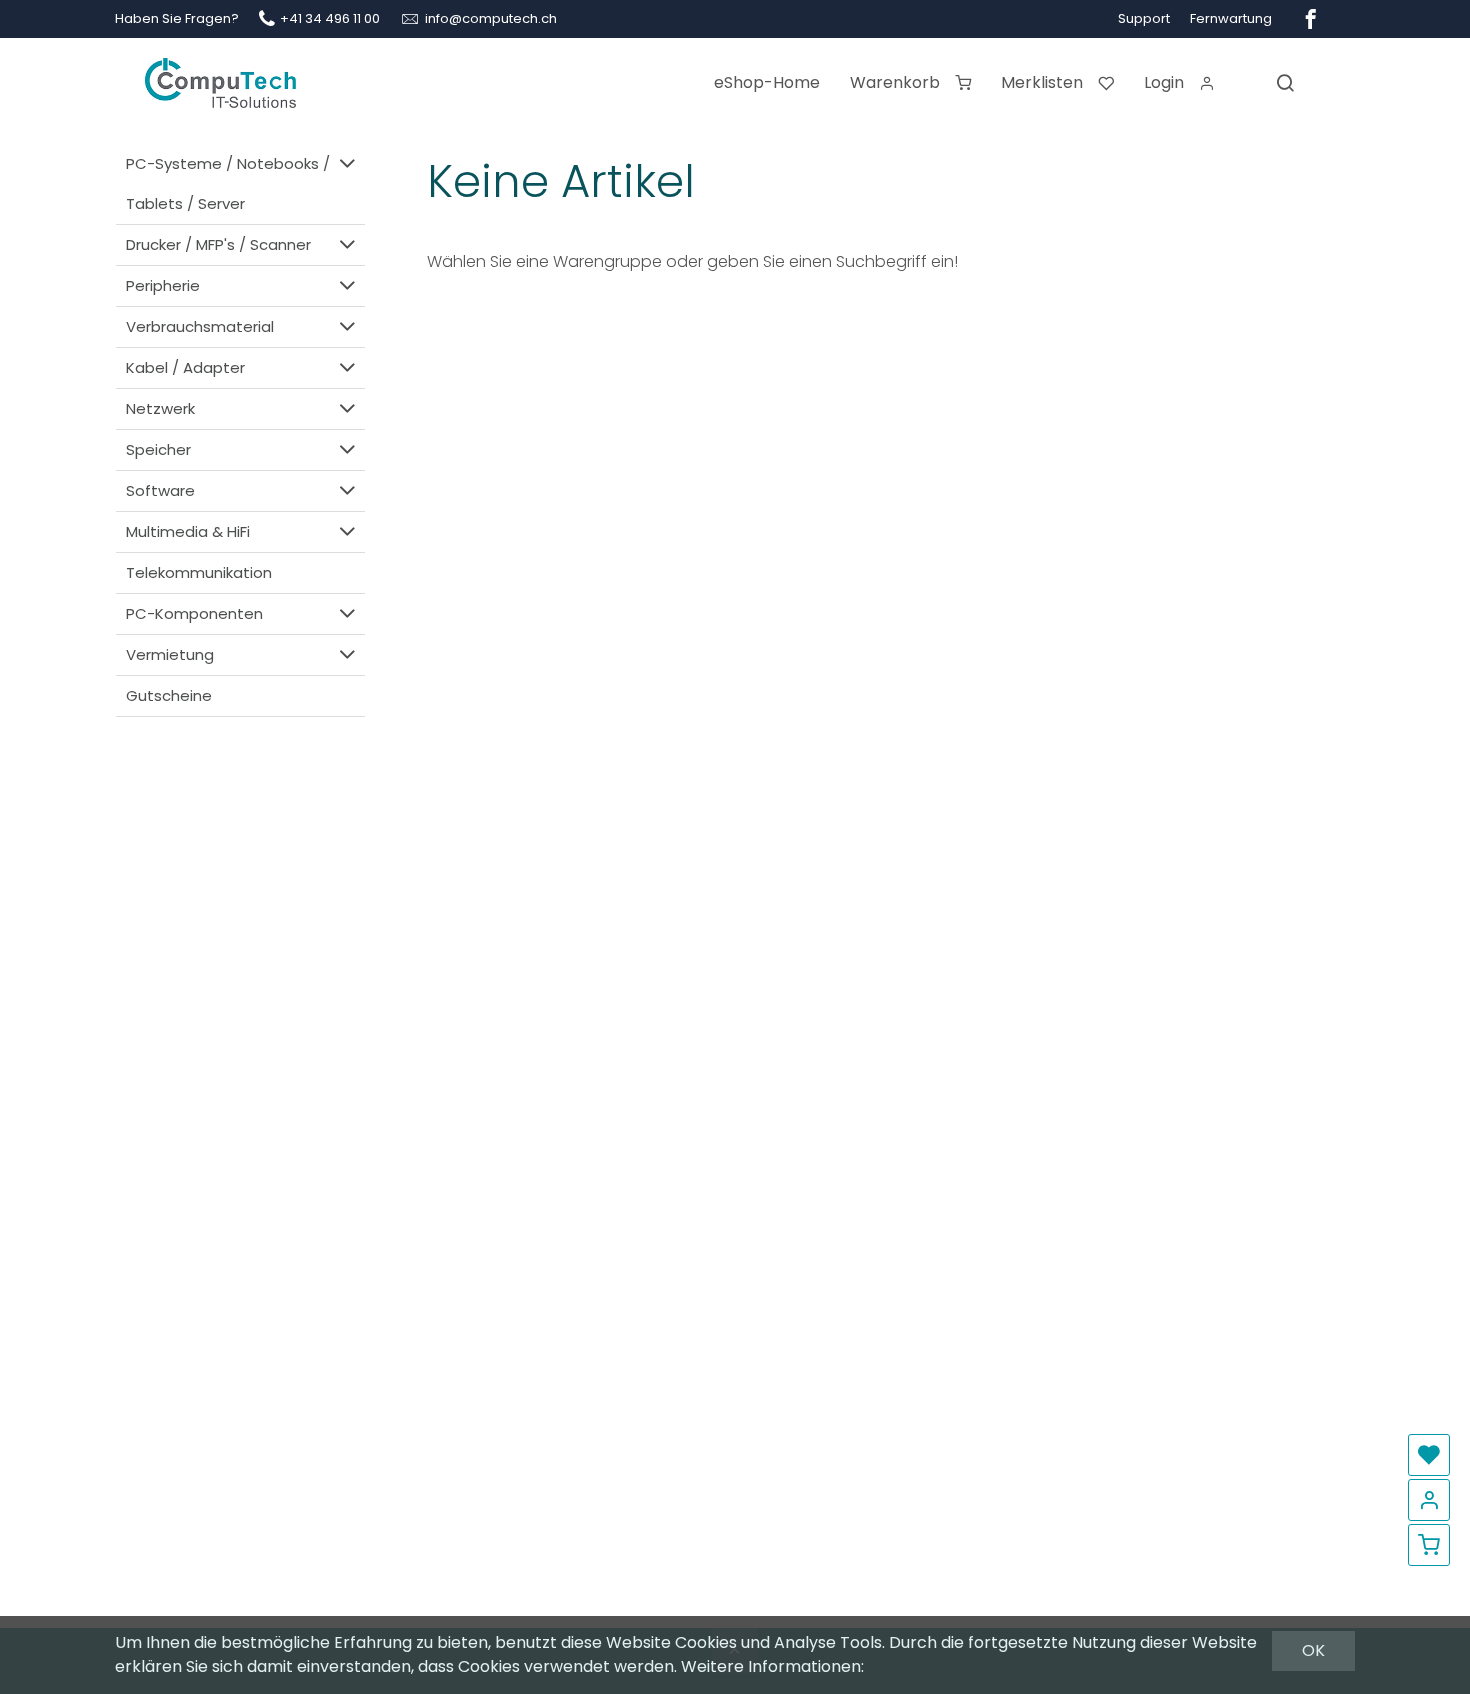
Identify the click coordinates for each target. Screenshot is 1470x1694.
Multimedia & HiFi (188, 531)
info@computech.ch (491, 18)
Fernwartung (1231, 18)
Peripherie (163, 285)
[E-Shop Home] (220, 75)
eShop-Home (767, 82)
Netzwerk (160, 408)
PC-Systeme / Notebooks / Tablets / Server (228, 183)
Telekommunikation (199, 572)
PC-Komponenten (194, 613)
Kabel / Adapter (185, 367)
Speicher (158, 449)
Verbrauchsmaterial (200, 326)
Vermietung (170, 654)
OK (1313, 1650)
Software (160, 490)
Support (1144, 18)
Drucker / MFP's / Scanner (218, 244)
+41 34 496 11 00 (330, 18)
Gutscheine (169, 695)
